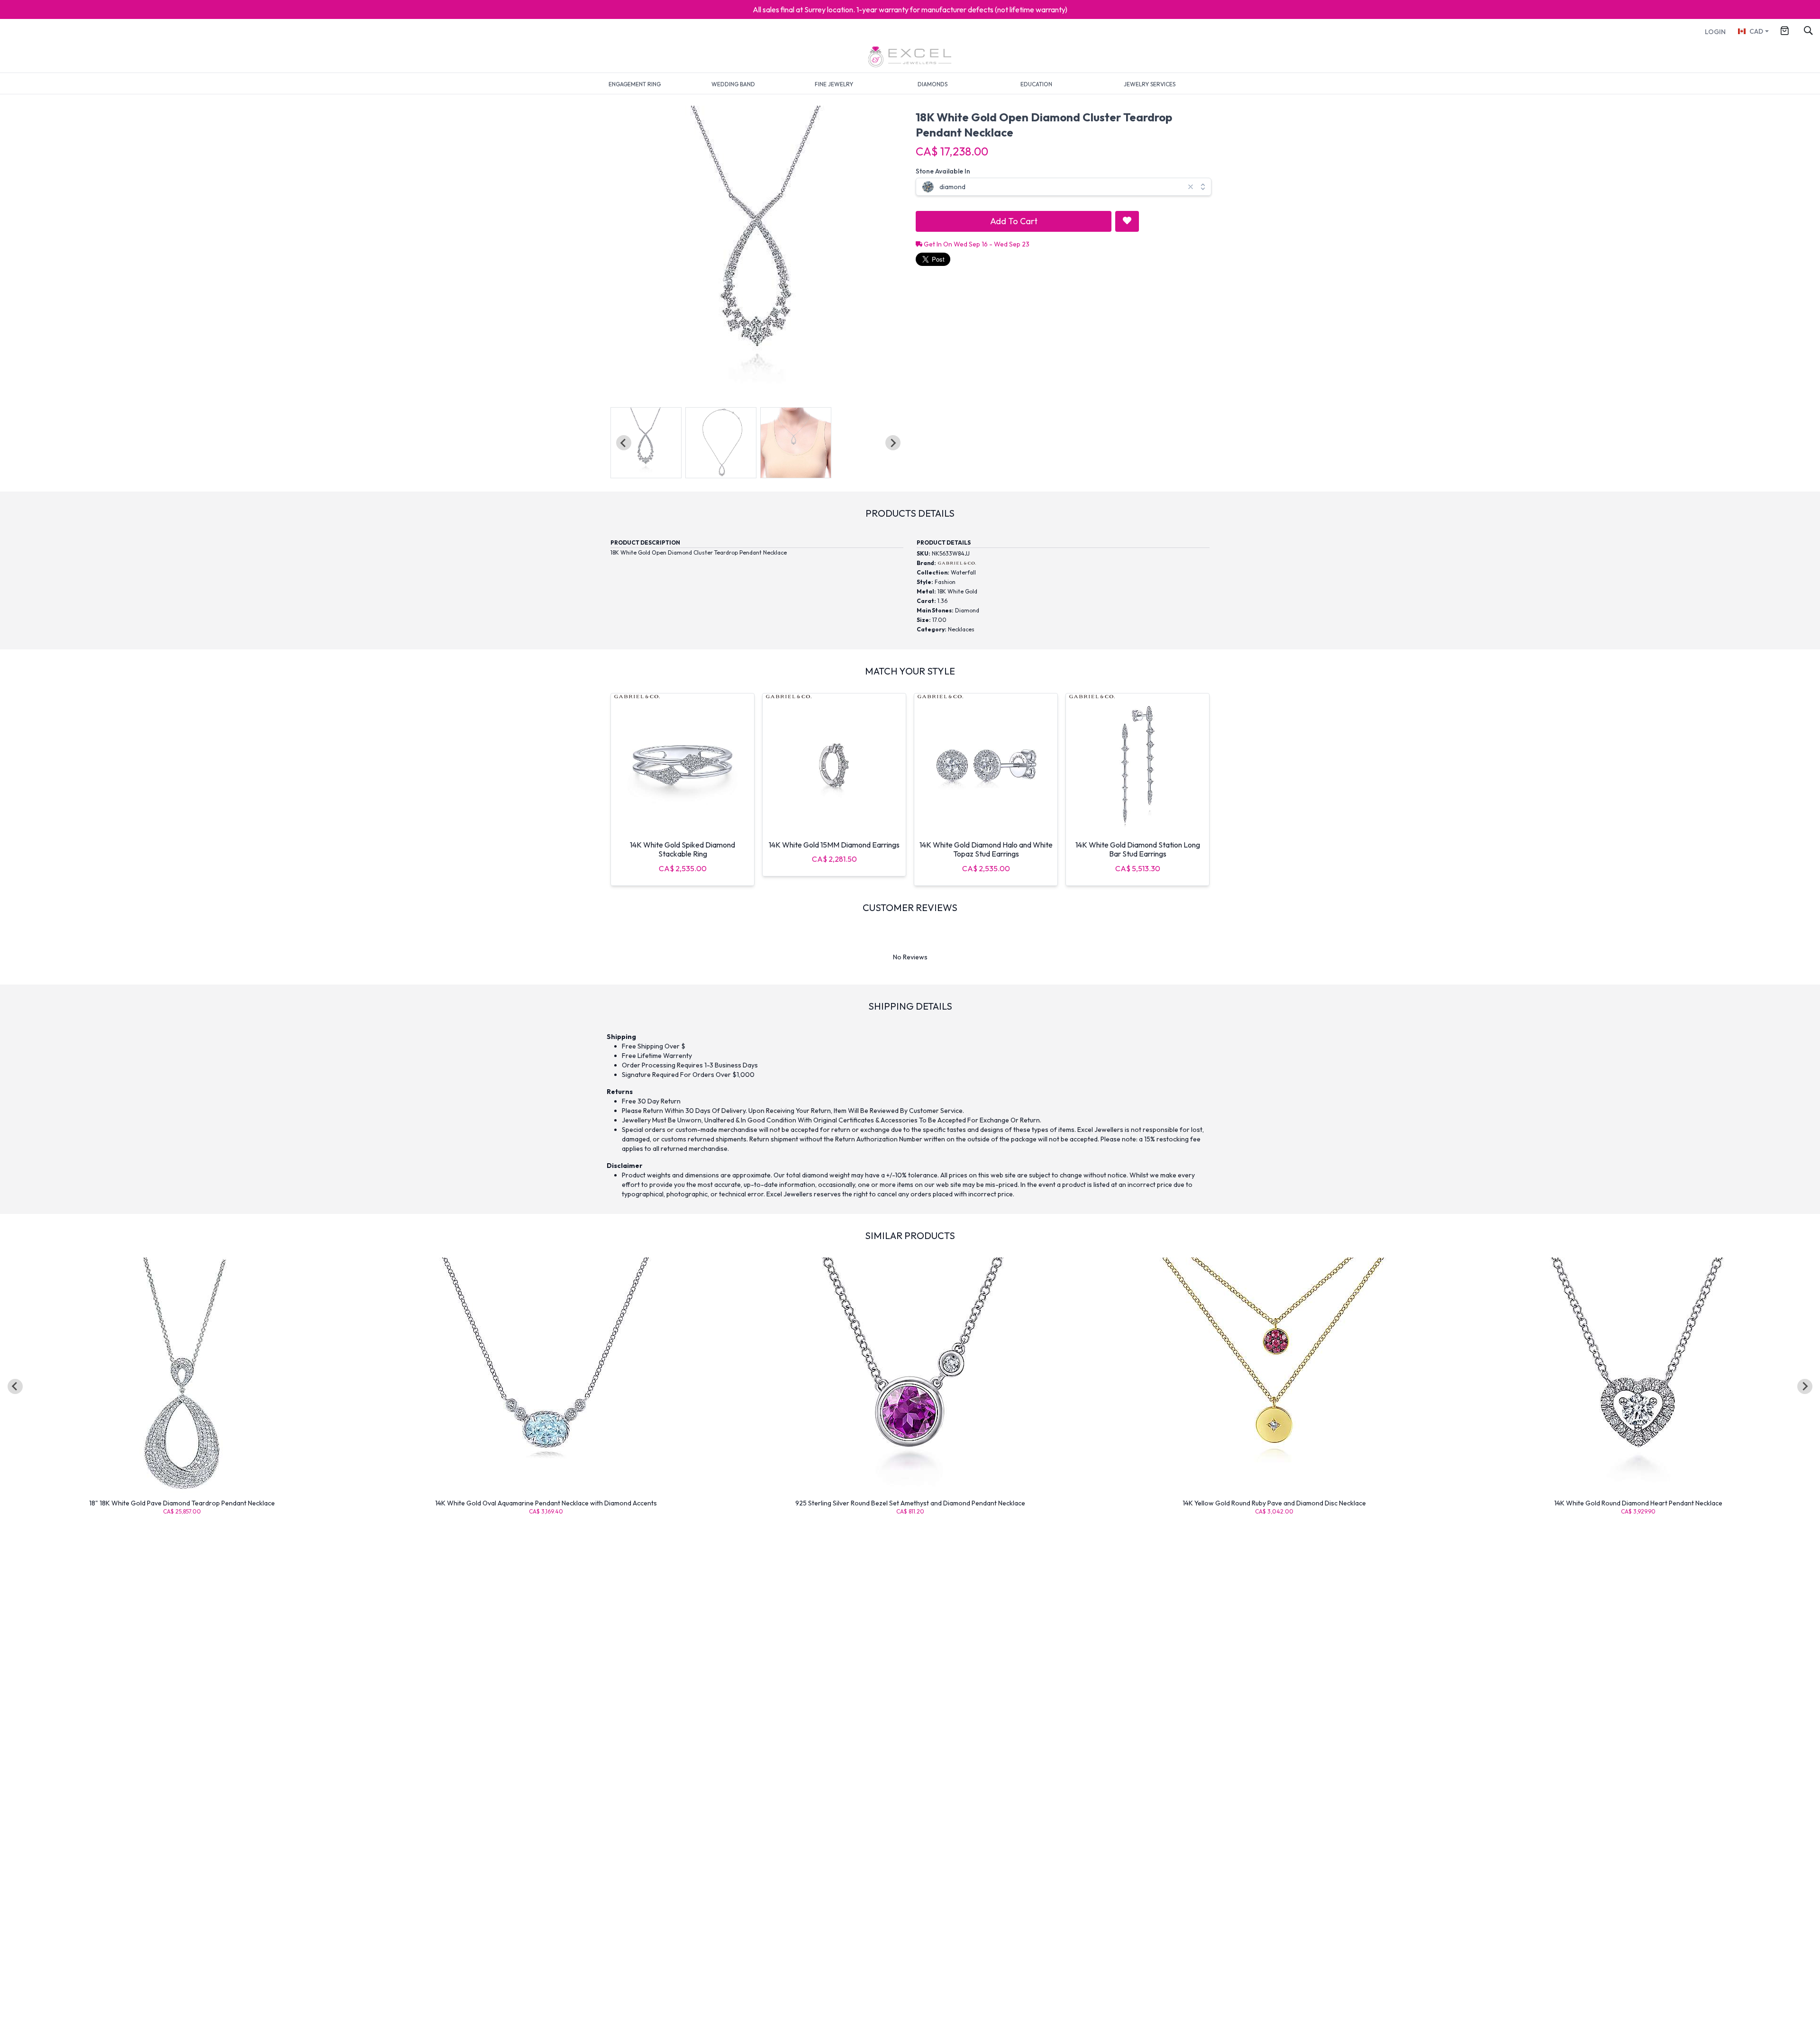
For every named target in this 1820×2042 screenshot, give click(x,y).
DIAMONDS (933, 84)
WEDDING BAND (733, 84)
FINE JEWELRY (834, 84)
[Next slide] (893, 443)
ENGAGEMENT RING (635, 84)
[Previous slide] (624, 443)
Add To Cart (1014, 221)
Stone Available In (943, 171)
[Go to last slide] (15, 1386)
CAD (1756, 31)
